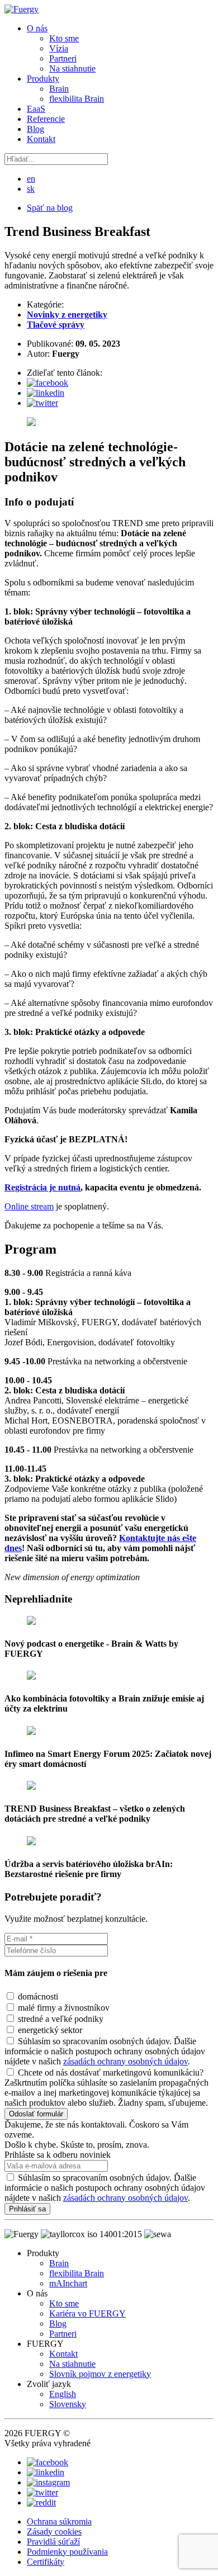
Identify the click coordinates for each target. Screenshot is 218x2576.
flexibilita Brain (77, 99)
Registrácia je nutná (42, 1187)
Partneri (63, 58)
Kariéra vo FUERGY (87, 2313)
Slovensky (68, 2404)
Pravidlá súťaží (53, 2542)
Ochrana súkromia (59, 2521)
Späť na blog (50, 208)
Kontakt (41, 139)
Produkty (43, 79)
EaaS (36, 109)
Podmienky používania (67, 2552)
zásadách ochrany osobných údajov (125, 2061)
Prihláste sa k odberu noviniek (58, 2155)
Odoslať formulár (36, 2114)
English (63, 2394)
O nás (37, 28)
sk (31, 189)
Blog (35, 129)
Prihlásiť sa (27, 2209)
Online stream (29, 1206)
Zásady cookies (54, 2532)
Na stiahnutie (72, 68)
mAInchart (68, 2283)
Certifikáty (46, 2562)
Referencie (46, 119)
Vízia (59, 48)
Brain (59, 89)
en (31, 179)
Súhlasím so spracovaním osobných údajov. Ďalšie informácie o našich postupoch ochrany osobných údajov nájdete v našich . (105, 2188)
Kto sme (64, 38)
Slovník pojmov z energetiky (100, 2374)
